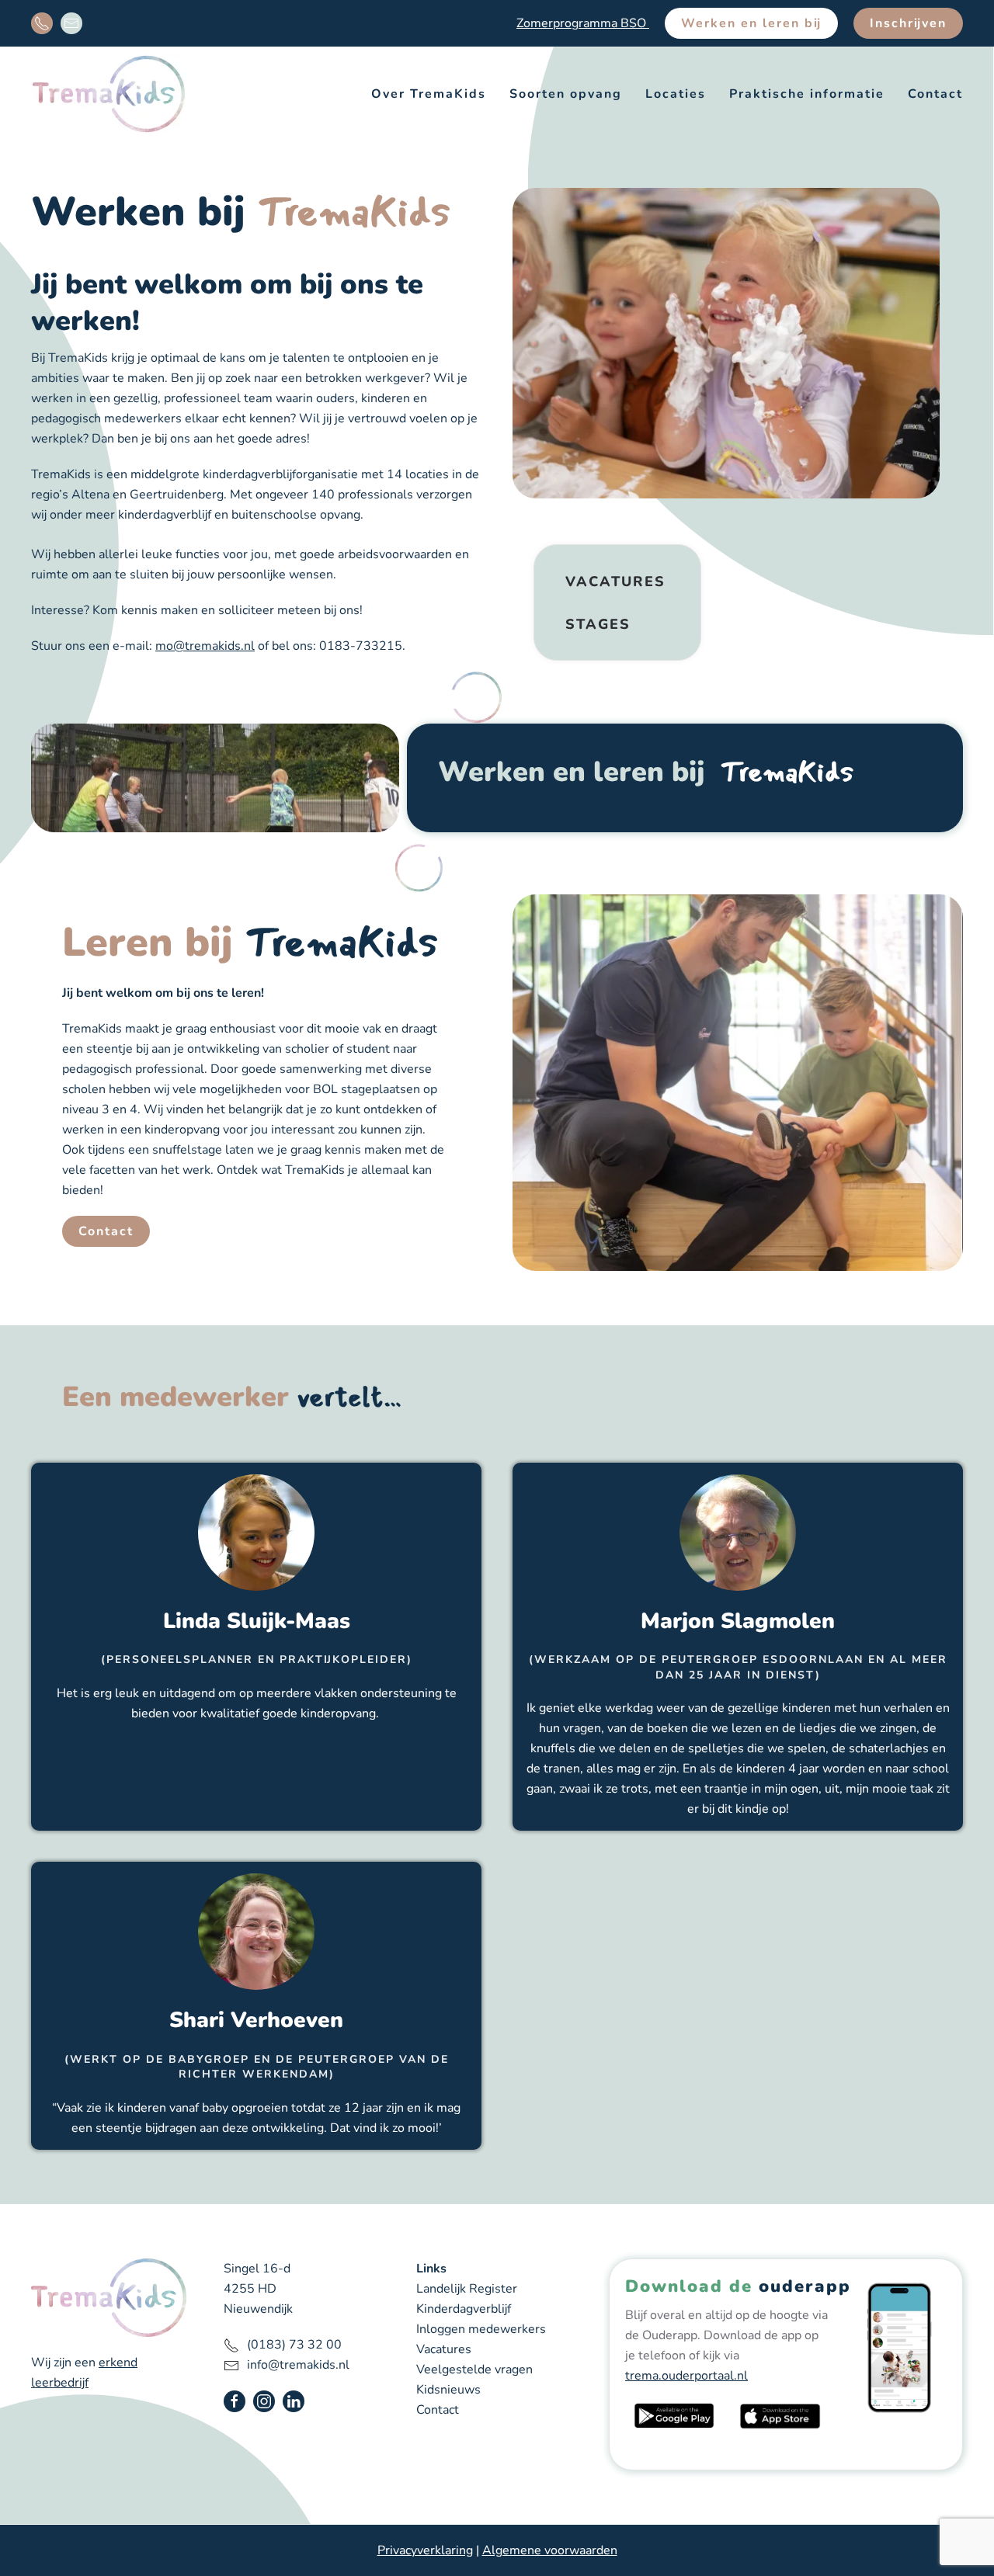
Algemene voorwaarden (550, 2550)
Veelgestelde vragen (474, 2369)
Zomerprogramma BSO (583, 23)
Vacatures (615, 582)
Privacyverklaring (425, 2550)
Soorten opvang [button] (566, 94)
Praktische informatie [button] (807, 94)
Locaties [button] (676, 94)
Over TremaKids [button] (429, 94)
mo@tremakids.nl (205, 646)
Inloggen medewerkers (481, 2329)
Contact (935, 94)
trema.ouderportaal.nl (686, 2376)
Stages (598, 624)
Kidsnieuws (448, 2390)
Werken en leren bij (751, 23)
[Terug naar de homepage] (109, 94)
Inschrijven (908, 23)
